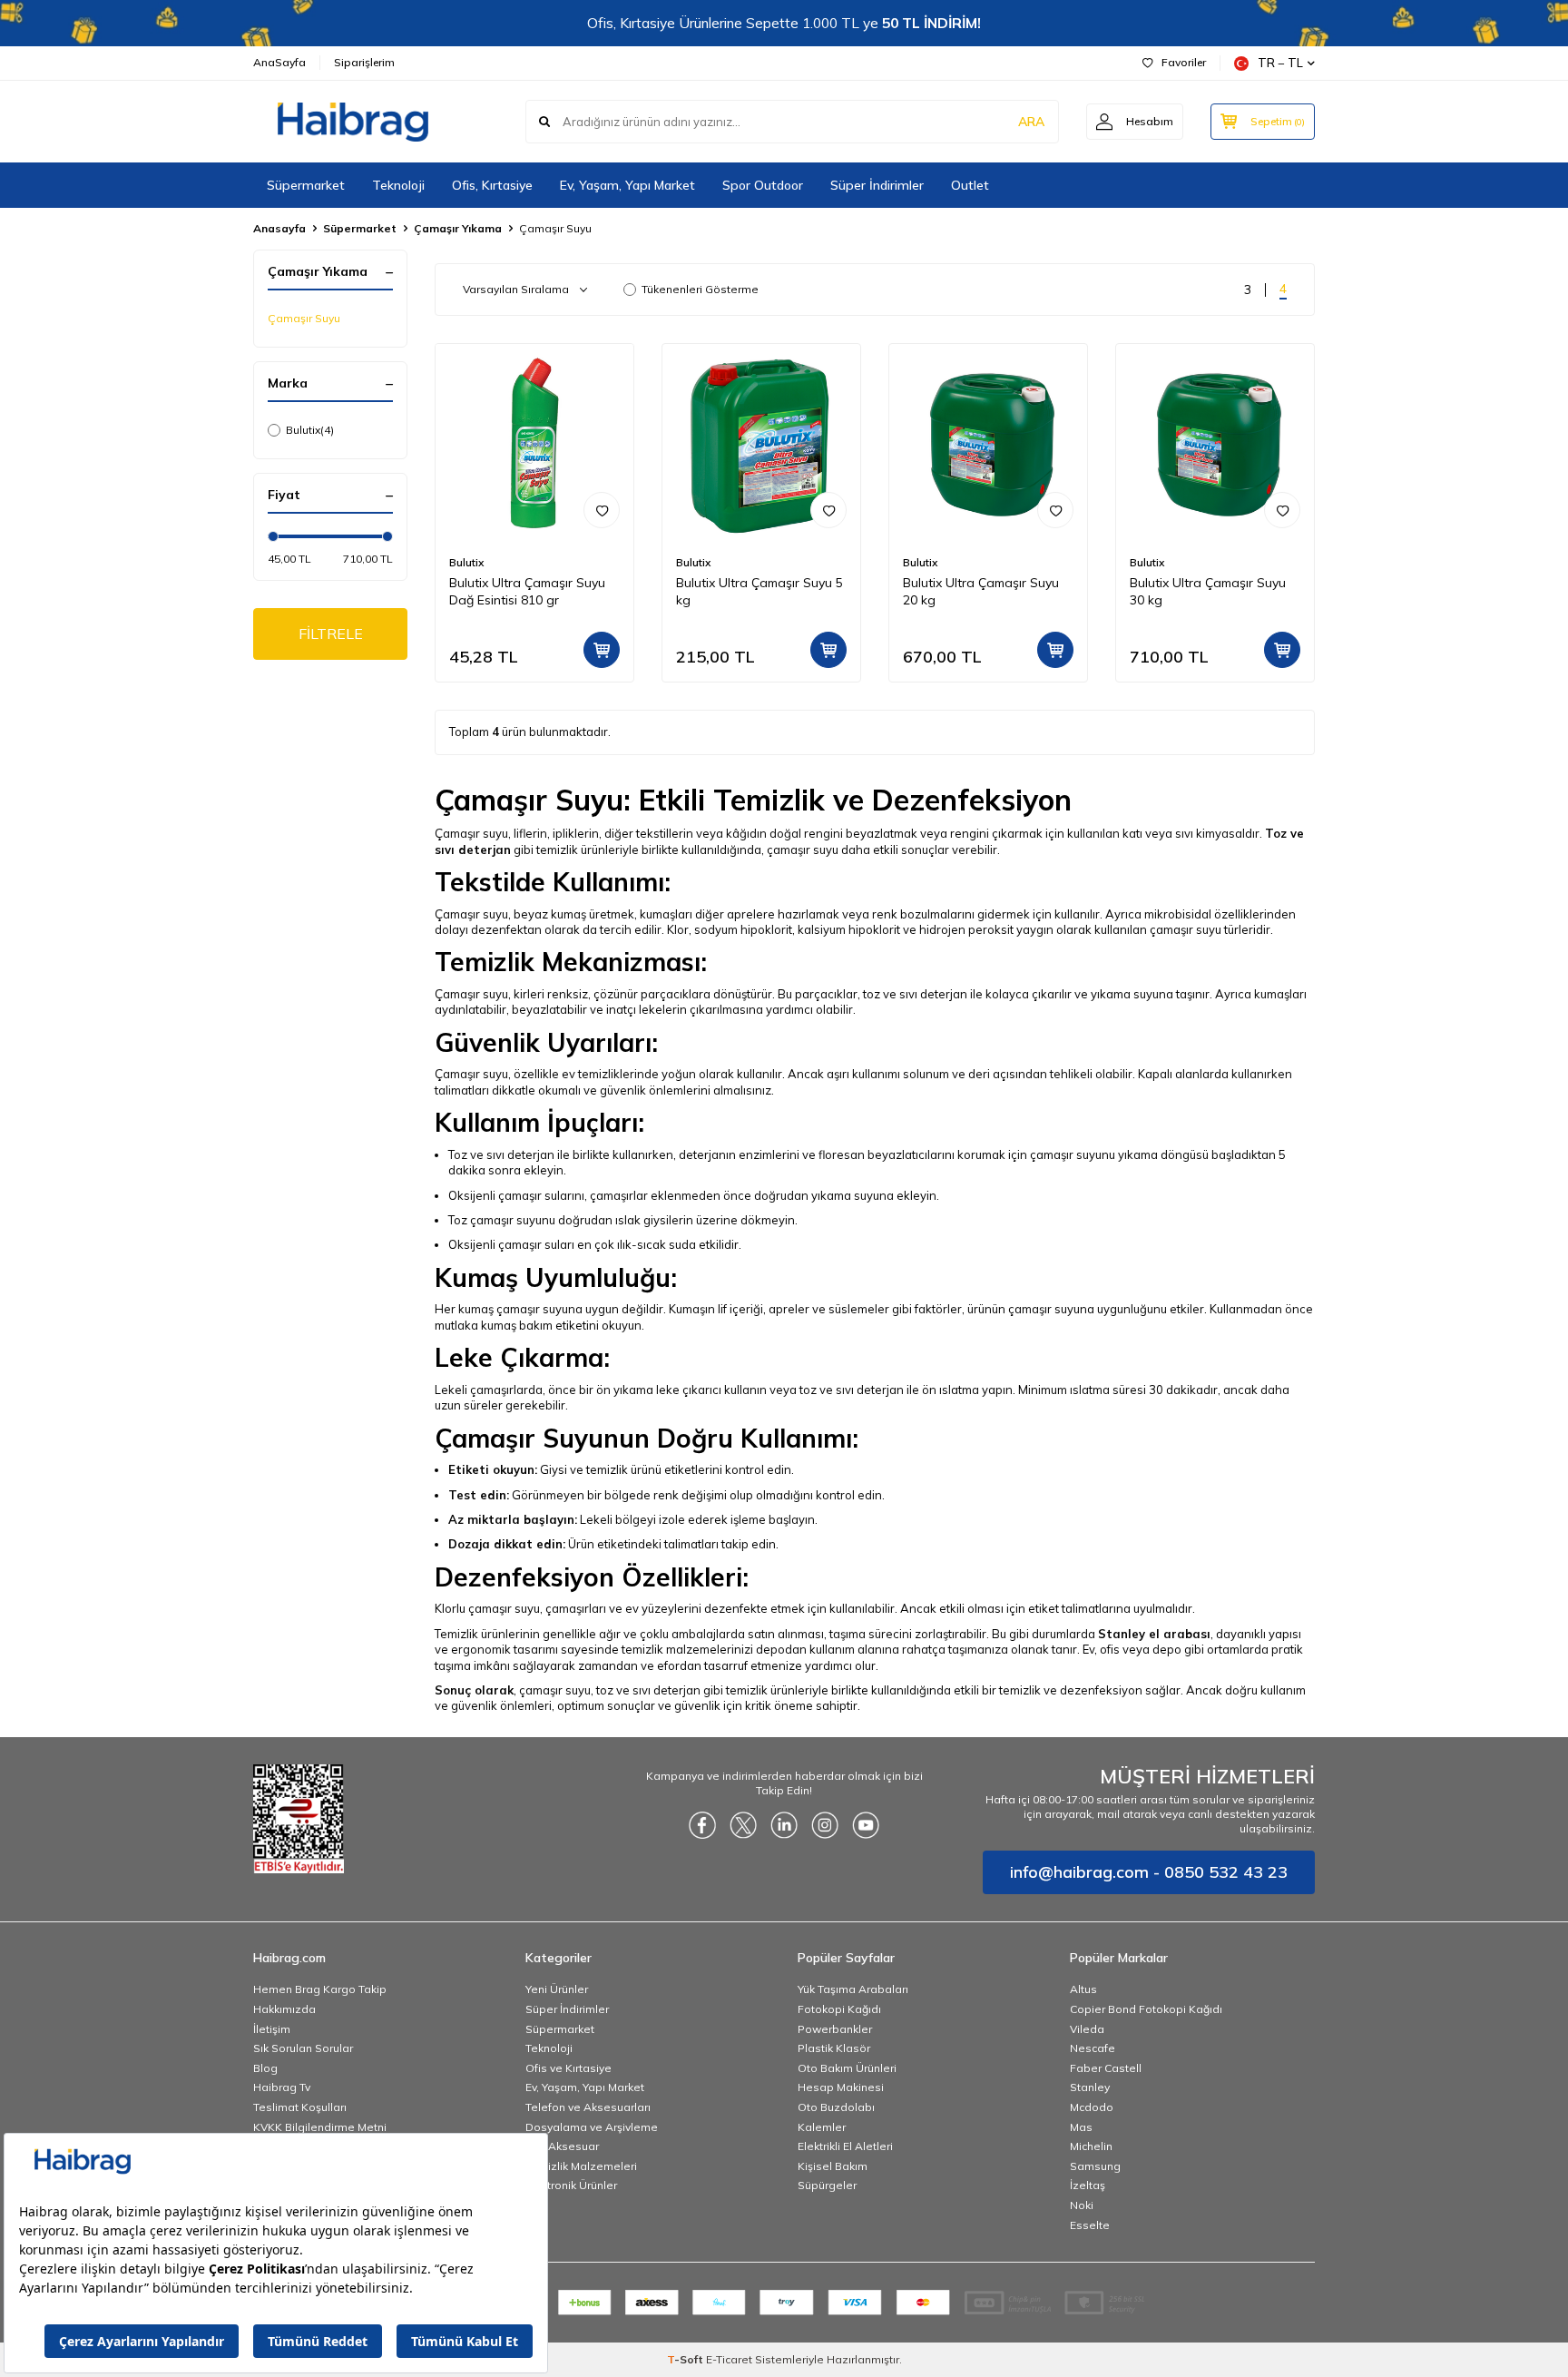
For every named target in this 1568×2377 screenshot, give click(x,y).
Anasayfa (279, 228)
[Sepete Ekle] (602, 650)
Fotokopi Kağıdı (839, 2009)
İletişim (272, 2029)
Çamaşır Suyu (304, 318)
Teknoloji (398, 185)
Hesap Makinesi (841, 2087)
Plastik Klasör (834, 2048)
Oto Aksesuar (562, 2146)
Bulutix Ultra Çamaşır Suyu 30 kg (1208, 591)
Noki (1082, 2205)
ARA (1031, 122)
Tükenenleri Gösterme (700, 289)
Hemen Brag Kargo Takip (320, 1989)
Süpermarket (306, 185)
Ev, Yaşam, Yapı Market (627, 185)
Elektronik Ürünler (571, 2185)
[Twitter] (743, 1825)
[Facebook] (702, 1825)
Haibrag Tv (282, 2087)
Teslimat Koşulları (300, 2107)
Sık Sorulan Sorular (303, 2048)
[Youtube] (866, 1825)
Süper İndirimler (877, 185)
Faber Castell (1106, 2068)
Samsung (1095, 2166)
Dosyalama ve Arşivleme (592, 2127)
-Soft (686, 2359)
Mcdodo (1092, 2107)
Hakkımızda (284, 2009)
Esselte (1090, 2225)
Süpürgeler (827, 2185)
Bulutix (310, 430)
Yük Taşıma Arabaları (853, 1989)
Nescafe (1093, 2048)
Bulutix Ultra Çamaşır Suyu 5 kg (759, 591)
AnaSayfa (279, 62)
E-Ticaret (729, 2359)
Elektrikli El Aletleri (845, 2146)
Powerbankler (835, 2029)
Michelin (1091, 2146)
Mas (1081, 2127)
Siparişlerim (364, 62)
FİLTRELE (331, 634)
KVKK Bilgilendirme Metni (320, 2127)
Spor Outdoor (763, 185)
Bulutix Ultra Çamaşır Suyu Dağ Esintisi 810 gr (527, 591)
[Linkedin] (784, 1825)
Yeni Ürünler (557, 1989)
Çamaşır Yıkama (458, 228)
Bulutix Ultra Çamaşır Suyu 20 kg (981, 591)
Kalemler (822, 2127)
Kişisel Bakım (833, 2166)
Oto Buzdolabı (836, 2107)
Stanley (1090, 2087)
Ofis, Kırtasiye (492, 185)
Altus (1083, 1989)
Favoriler (1184, 62)
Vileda (1087, 2029)
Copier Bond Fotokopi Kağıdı (1146, 2009)
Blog (265, 2068)
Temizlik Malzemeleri (581, 2166)
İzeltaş (1088, 2185)
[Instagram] (825, 1825)
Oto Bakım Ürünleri (847, 2068)
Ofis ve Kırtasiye (568, 2068)
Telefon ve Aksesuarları (588, 2107)
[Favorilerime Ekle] (602, 510)
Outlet (970, 185)
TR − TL (1280, 63)
